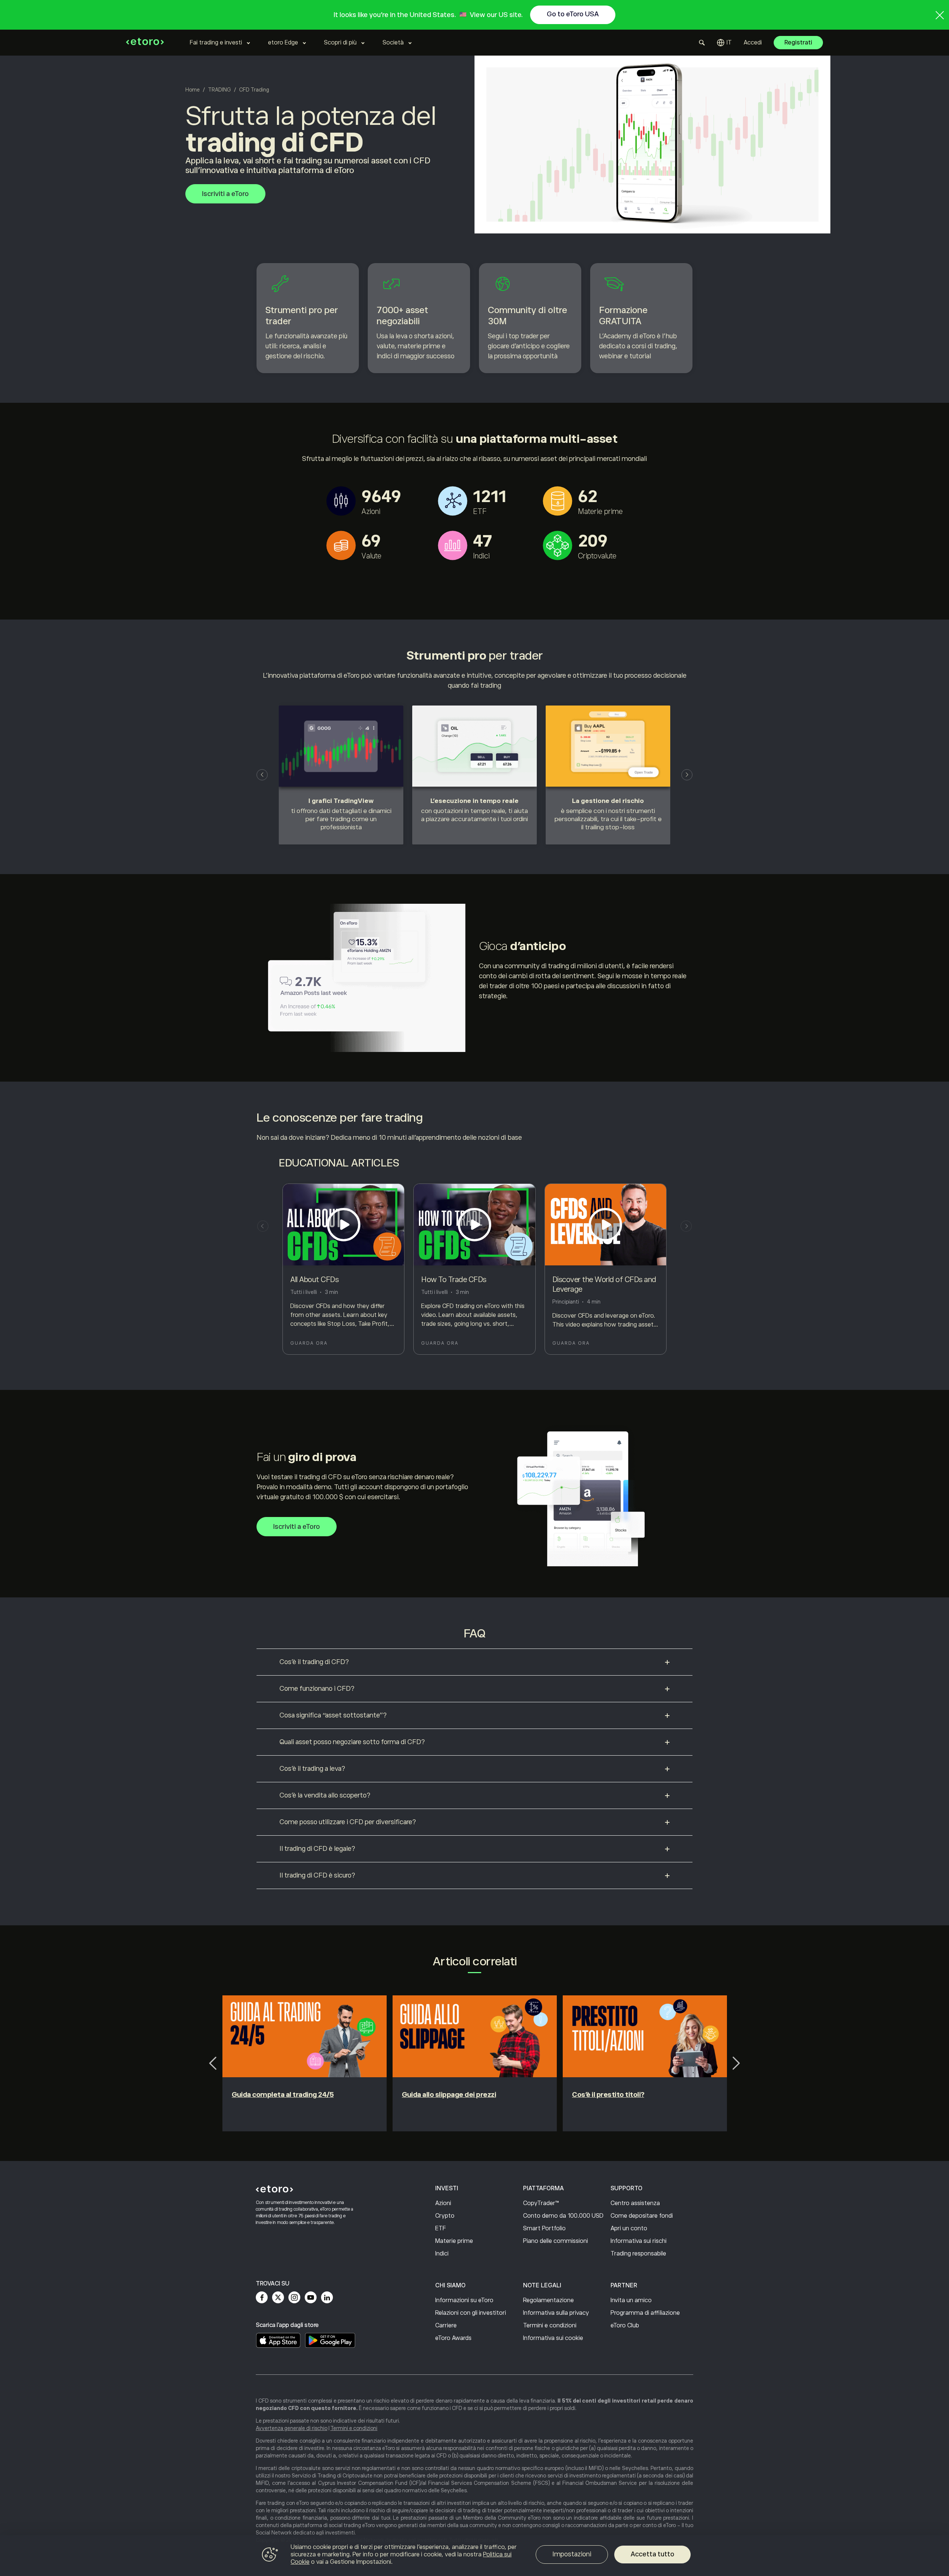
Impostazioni (572, 2554)
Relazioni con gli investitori (471, 2313)
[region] (474, 2556)
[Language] (724, 43)
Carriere (446, 2326)
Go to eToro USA (573, 14)
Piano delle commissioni (555, 2241)
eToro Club (625, 2326)
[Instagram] (294, 2297)
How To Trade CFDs (454, 1279)
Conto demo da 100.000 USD (563, 2216)
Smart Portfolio (544, 2228)
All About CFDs (314, 1279)
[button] (262, 775)
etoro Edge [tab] (283, 43)
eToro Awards (453, 2338)
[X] (278, 2297)
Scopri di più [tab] (340, 43)
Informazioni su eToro (464, 2300)
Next (736, 2063)
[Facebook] (262, 2297)
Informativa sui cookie (553, 2338)
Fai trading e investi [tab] (216, 43)
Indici (442, 2254)
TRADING (219, 90)
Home (193, 90)
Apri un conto (629, 2228)
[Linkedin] (327, 2297)
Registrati (798, 43)
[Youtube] (311, 2297)
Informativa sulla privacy (556, 2313)
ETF (441, 2228)
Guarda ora (309, 1343)
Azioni (443, 2203)
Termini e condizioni (550, 2326)
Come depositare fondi (642, 2216)
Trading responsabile (638, 2254)
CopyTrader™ (541, 2203)
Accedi (753, 43)
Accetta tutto (652, 2554)
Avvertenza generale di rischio (292, 2428)
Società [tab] (393, 43)
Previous (213, 2063)
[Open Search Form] (702, 43)
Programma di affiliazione (645, 2313)
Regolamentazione (548, 2300)
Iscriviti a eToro (225, 194)
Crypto (445, 2216)
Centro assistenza (635, 2203)
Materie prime (454, 2241)
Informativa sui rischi (639, 2241)
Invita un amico (631, 2300)
